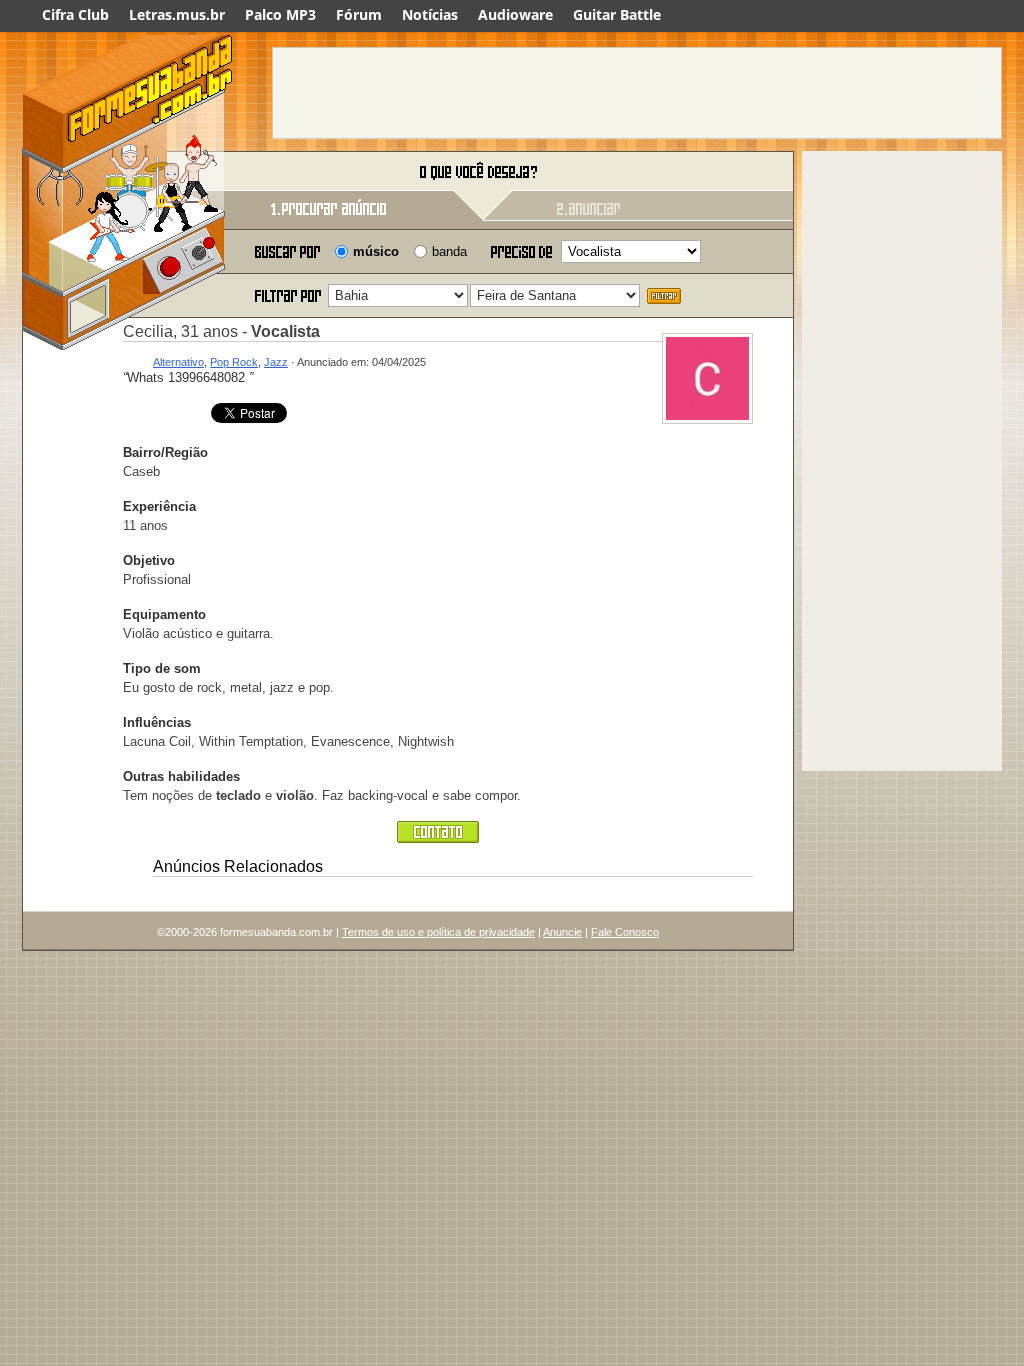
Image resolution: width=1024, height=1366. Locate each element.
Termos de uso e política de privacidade (438, 932)
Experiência (159, 506)
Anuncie (562, 932)
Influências (157, 722)
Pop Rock (234, 362)
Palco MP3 (280, 14)
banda (449, 251)
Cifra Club (75, 14)
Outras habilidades (181, 776)
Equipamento (164, 614)
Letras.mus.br (177, 14)
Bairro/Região (165, 452)
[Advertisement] (637, 93)
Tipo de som (162, 668)
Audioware (515, 14)
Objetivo (149, 560)
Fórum (359, 14)
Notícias (430, 14)
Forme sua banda (127, 172)
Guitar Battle (617, 14)
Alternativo (178, 362)
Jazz (276, 362)
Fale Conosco (625, 932)
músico (376, 251)
